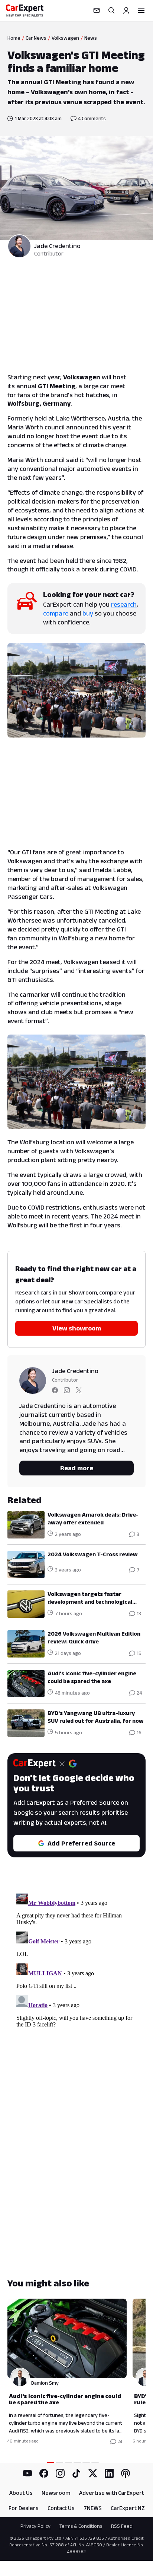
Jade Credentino (57, 246)
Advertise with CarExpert (112, 2493)
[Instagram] (60, 2473)
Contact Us (61, 2508)
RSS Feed (122, 2526)
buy (88, 613)
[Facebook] (44, 2473)
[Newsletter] (97, 10)
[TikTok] (76, 2473)
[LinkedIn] (109, 2473)
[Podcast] (126, 2473)
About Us (21, 2493)
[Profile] (126, 10)
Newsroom (56, 2493)
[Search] (111, 10)
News (91, 38)
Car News (36, 38)
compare (56, 613)
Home (14, 38)
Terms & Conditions (81, 2526)
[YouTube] (27, 2473)
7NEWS (93, 2508)
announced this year (96, 427)
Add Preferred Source (81, 1843)
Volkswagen (65, 38)
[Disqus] (76, 1983)
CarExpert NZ (128, 2508)
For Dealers (24, 2508)
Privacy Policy (35, 2526)
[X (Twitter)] (93, 2473)
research (124, 604)
